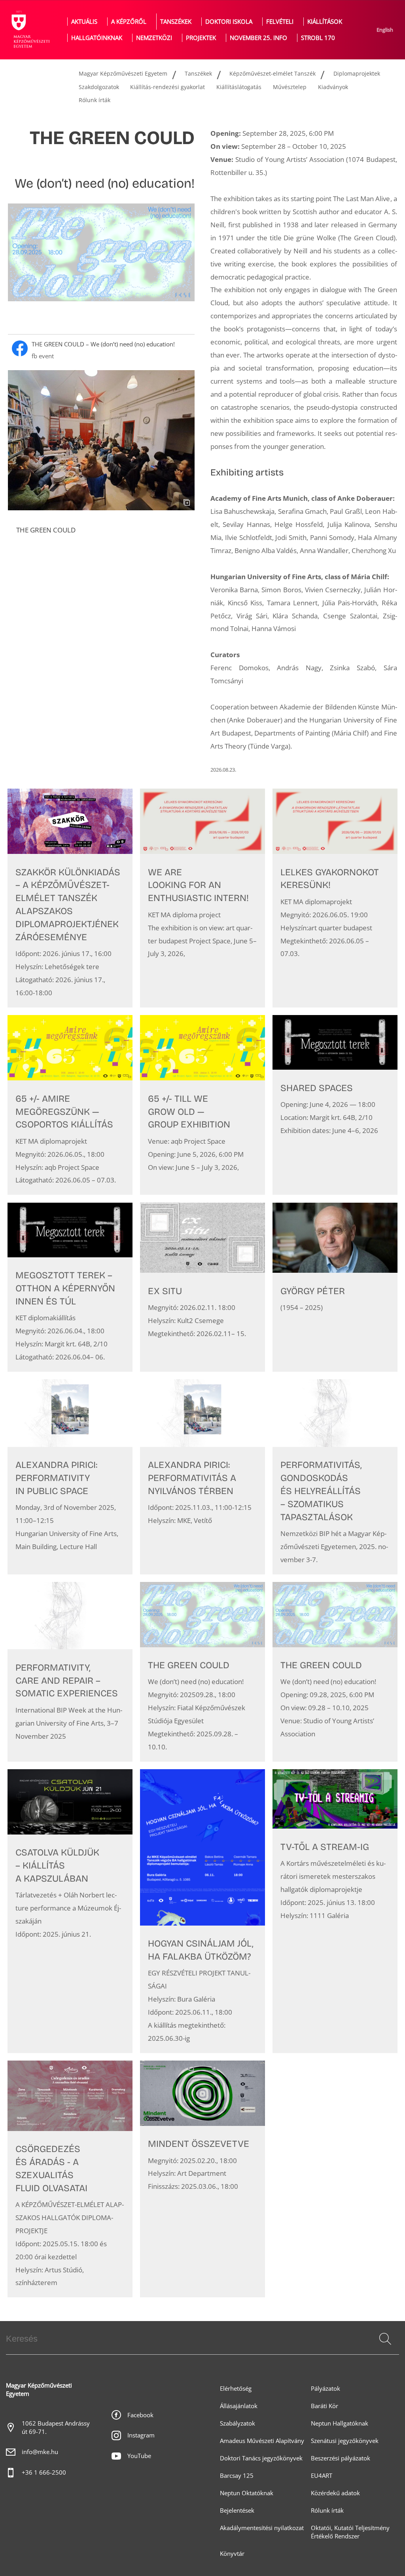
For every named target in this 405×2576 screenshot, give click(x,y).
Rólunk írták (95, 100)
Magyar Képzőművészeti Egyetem (123, 73)
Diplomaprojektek (357, 73)
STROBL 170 (318, 38)
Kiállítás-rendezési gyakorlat (167, 87)
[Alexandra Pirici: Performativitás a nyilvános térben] (202, 1477)
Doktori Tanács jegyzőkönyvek (261, 2458)
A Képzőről (129, 22)
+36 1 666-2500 (44, 2472)
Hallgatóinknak (97, 38)
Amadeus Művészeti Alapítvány (262, 2441)
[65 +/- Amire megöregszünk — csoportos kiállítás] (70, 1105)
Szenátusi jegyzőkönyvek (345, 2441)
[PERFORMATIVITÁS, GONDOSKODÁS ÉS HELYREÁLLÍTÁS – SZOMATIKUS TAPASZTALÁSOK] (335, 1477)
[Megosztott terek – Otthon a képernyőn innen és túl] (70, 1287)
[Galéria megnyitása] (101, 440)
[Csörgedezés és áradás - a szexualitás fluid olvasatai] (70, 2179)
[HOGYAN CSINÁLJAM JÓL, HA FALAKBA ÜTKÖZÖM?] (202, 1911)
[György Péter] (335, 1287)
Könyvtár (232, 2554)
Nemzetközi (154, 38)
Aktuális (84, 22)
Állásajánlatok (239, 2406)
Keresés (384, 2348)
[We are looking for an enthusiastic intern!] (202, 898)
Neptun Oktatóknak (247, 2493)
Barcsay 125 (237, 2476)
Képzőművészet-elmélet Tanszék (273, 73)
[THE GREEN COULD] (202, 1672)
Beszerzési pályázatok (341, 2458)
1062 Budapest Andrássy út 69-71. (56, 2428)
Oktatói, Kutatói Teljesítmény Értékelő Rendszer (350, 2532)
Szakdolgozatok (99, 87)
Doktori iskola (229, 22)
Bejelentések (237, 2510)
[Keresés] (385, 2339)
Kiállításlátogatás (239, 87)
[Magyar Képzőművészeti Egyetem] (30, 30)
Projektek (201, 38)
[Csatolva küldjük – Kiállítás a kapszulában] (70, 1911)
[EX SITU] (202, 1287)
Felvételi (280, 22)
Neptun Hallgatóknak (340, 2423)
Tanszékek (176, 22)
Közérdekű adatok (335, 2493)
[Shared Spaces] (335, 1105)
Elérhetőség (236, 2389)
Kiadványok (333, 87)
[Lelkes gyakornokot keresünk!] (335, 898)
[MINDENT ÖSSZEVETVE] (202, 2179)
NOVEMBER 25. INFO (258, 38)
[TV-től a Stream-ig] (335, 1911)
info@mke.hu (40, 2452)
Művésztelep (290, 87)
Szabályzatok (238, 2423)
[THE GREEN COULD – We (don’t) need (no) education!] (101, 350)
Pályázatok (326, 2389)
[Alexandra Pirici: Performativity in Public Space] (70, 1477)
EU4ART (322, 2476)
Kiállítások (325, 22)
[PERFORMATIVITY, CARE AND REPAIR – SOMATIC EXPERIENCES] (70, 1672)
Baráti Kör (325, 2406)
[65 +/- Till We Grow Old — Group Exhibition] (202, 1105)
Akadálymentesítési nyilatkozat (262, 2528)
